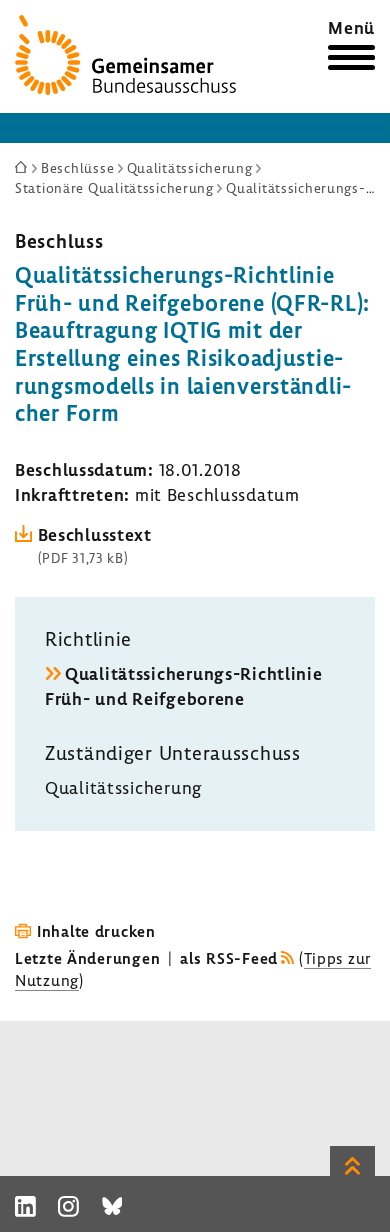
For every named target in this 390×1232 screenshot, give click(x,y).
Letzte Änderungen (87, 958)
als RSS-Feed (229, 958)
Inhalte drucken (96, 931)
